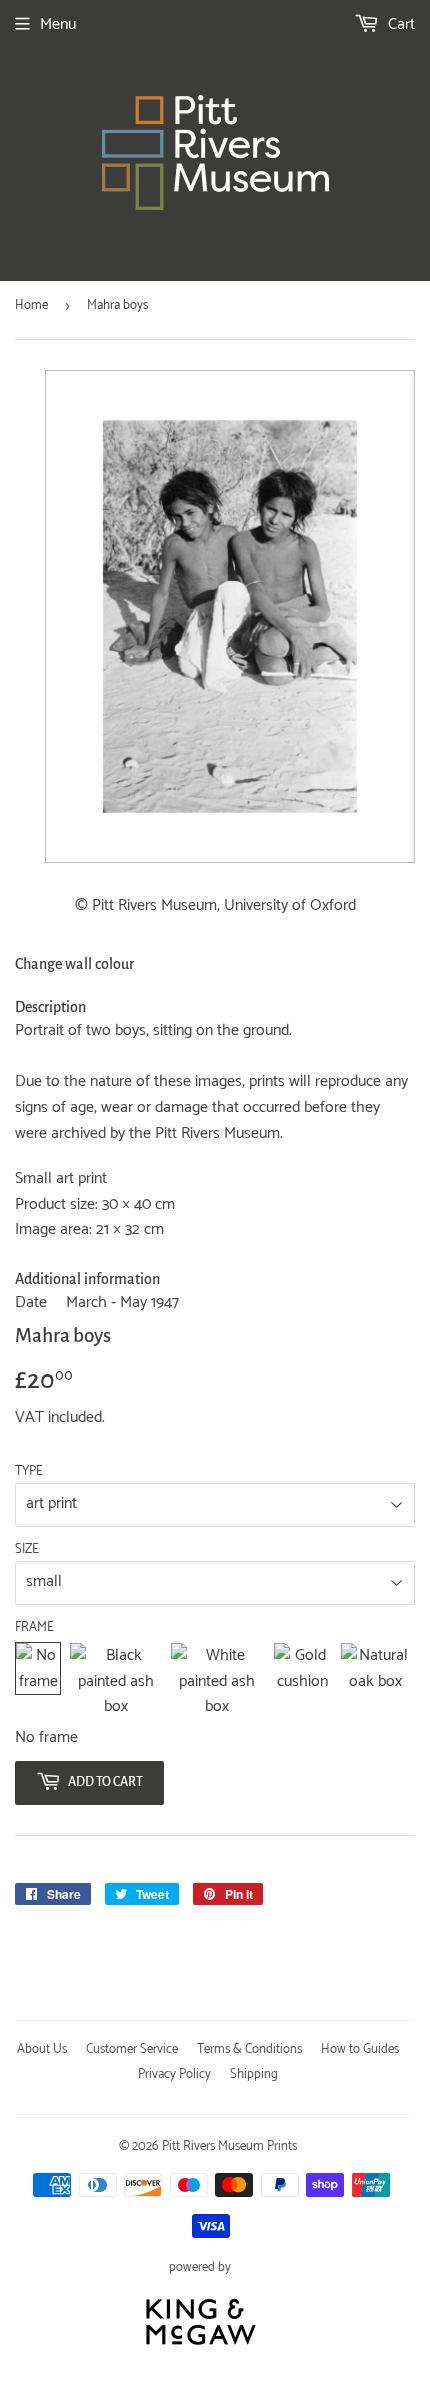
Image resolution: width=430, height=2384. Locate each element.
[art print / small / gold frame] (303, 1681)
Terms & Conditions (249, 2049)
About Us (42, 2049)
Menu (58, 24)
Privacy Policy (174, 2074)
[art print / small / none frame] (38, 1681)
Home (31, 305)
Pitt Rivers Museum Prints (229, 2146)
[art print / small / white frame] (217, 1681)
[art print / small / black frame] (115, 1681)
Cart (399, 24)
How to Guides (360, 2049)
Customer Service (132, 2049)
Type (29, 1472)
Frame (34, 1628)
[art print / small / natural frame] (375, 1681)
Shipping (254, 2074)
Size (27, 1550)
